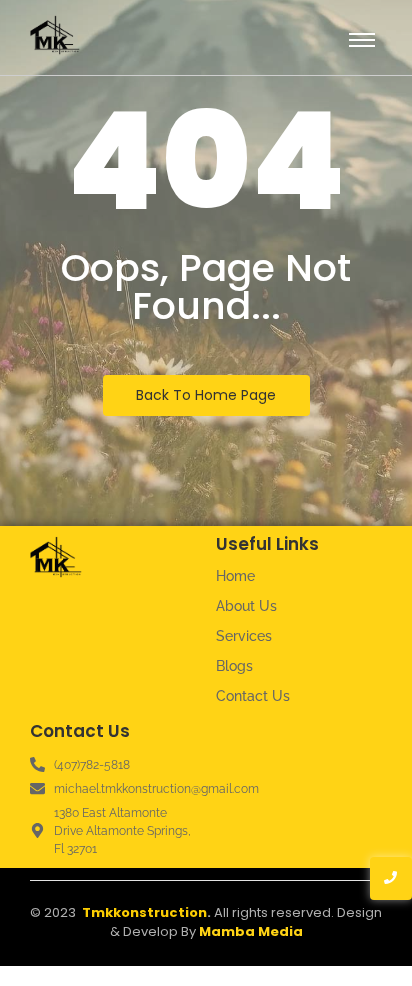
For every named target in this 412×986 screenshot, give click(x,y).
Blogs (234, 666)
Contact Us (253, 696)
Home (235, 576)
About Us (246, 606)
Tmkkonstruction (144, 912)
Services (244, 636)
